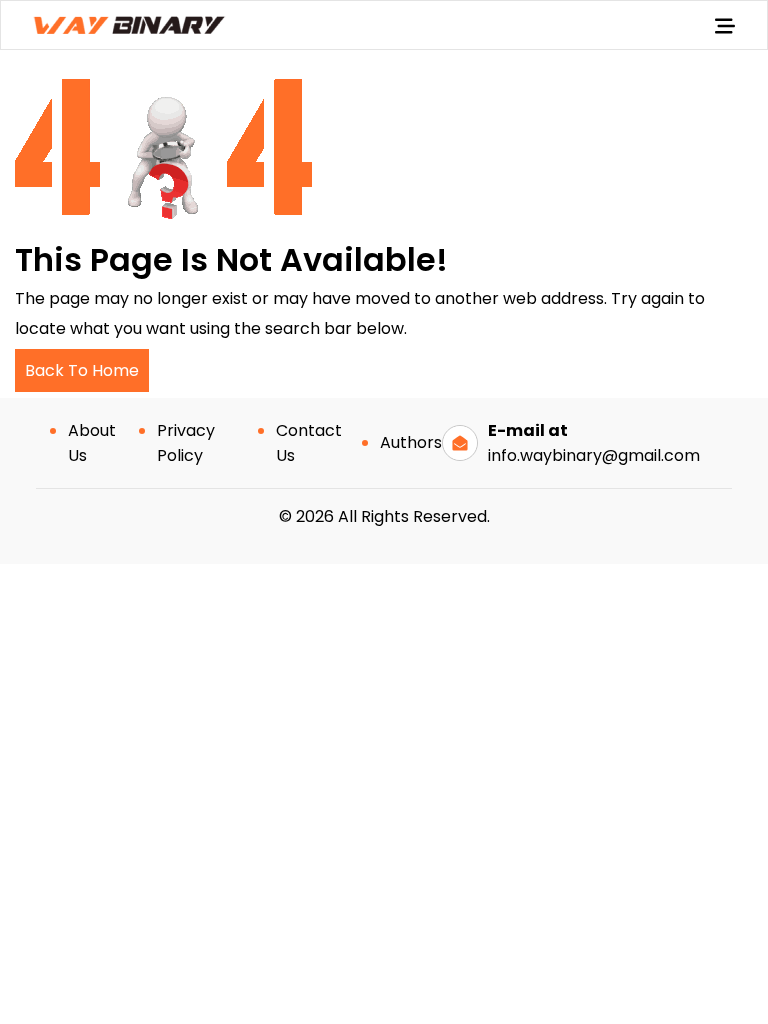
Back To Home (82, 370)
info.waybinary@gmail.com (594, 455)
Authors (411, 442)
